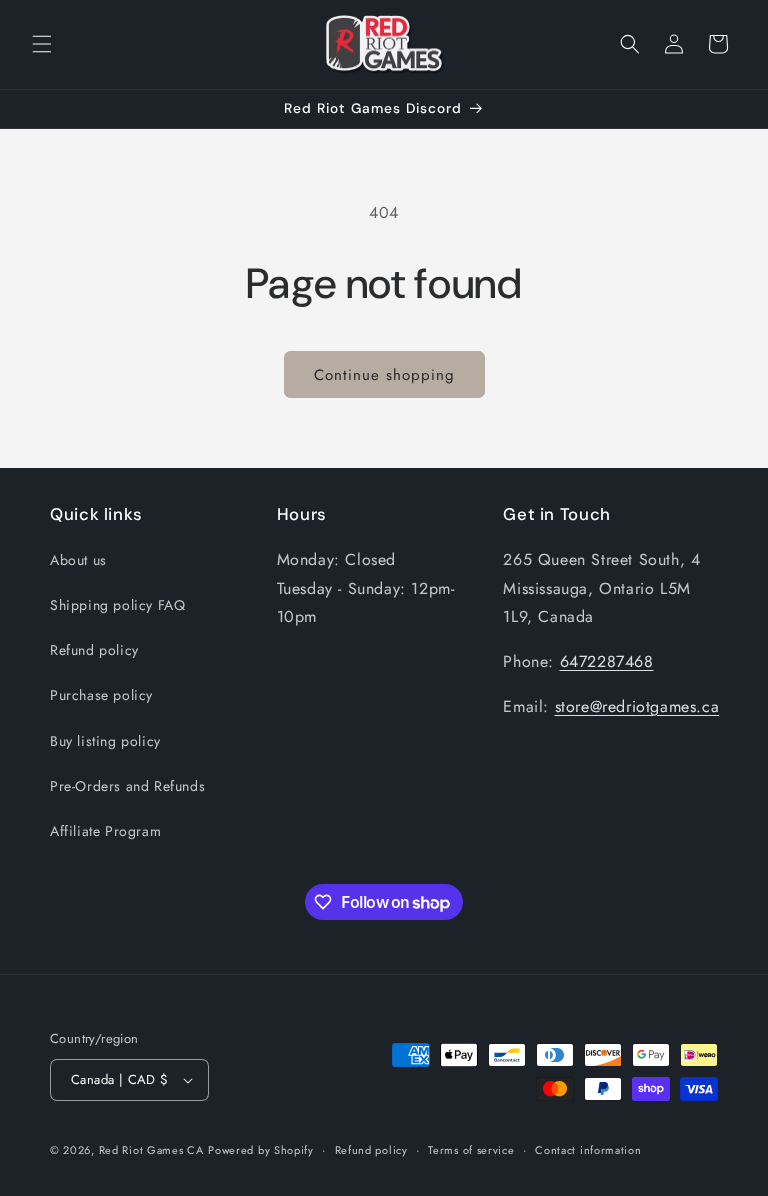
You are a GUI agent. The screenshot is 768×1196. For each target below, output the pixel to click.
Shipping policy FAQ (117, 605)
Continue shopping (384, 375)
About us (78, 560)
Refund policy (94, 650)
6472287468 (607, 661)
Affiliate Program (105, 831)
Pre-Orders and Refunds (127, 786)
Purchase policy (101, 695)
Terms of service (471, 1150)
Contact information (588, 1150)
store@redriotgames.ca (637, 706)
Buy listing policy (105, 741)
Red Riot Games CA (151, 1150)
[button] (42, 44)
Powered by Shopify (261, 1150)
